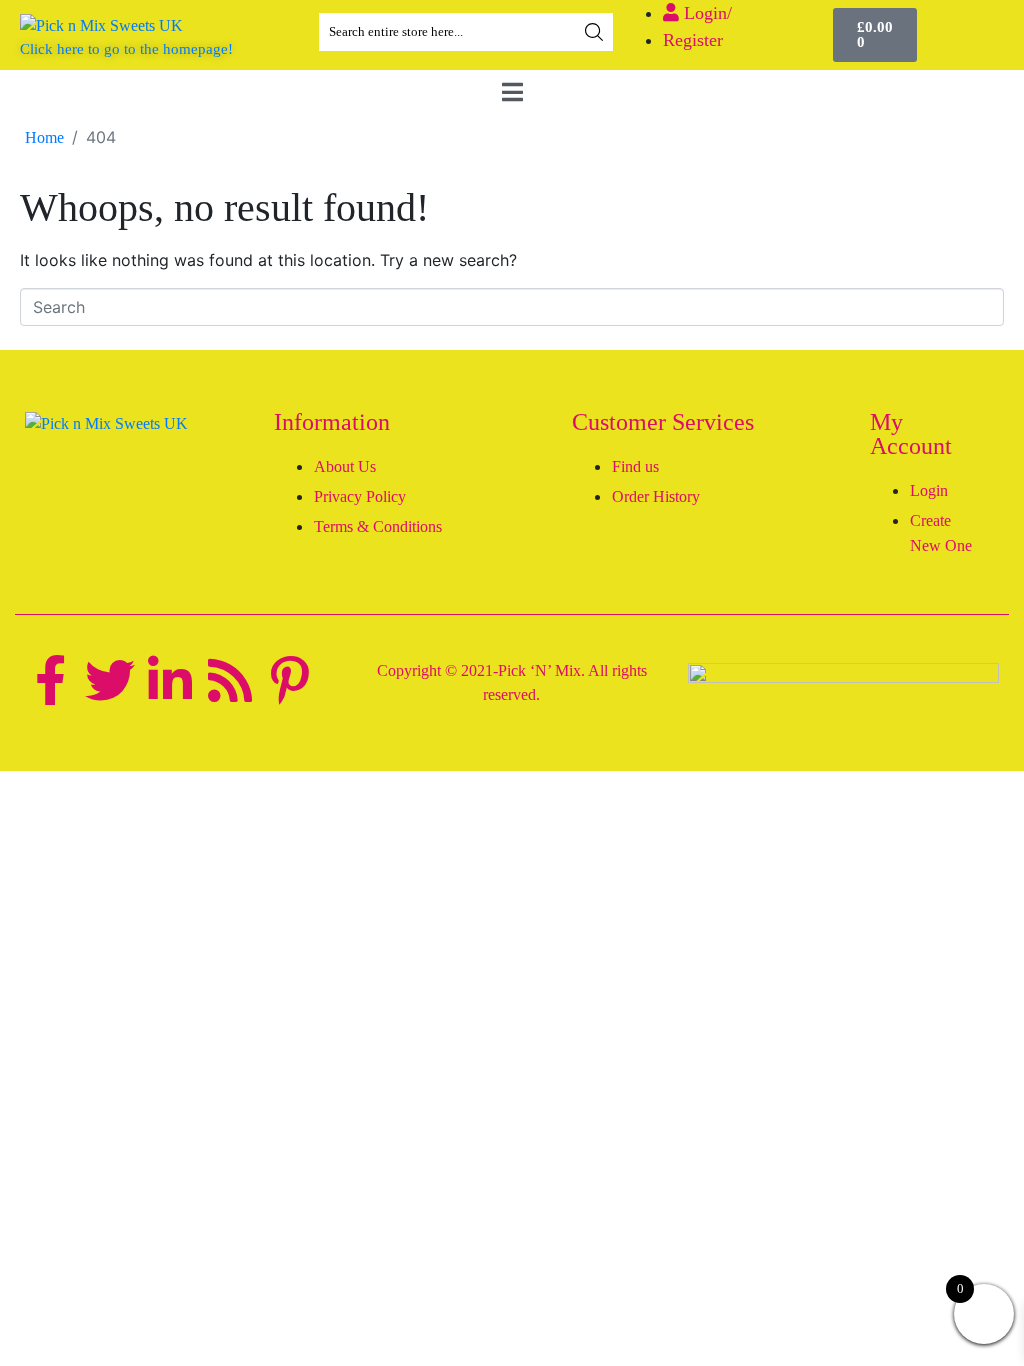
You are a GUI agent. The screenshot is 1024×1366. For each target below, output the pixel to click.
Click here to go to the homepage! (126, 49)
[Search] (594, 32)
